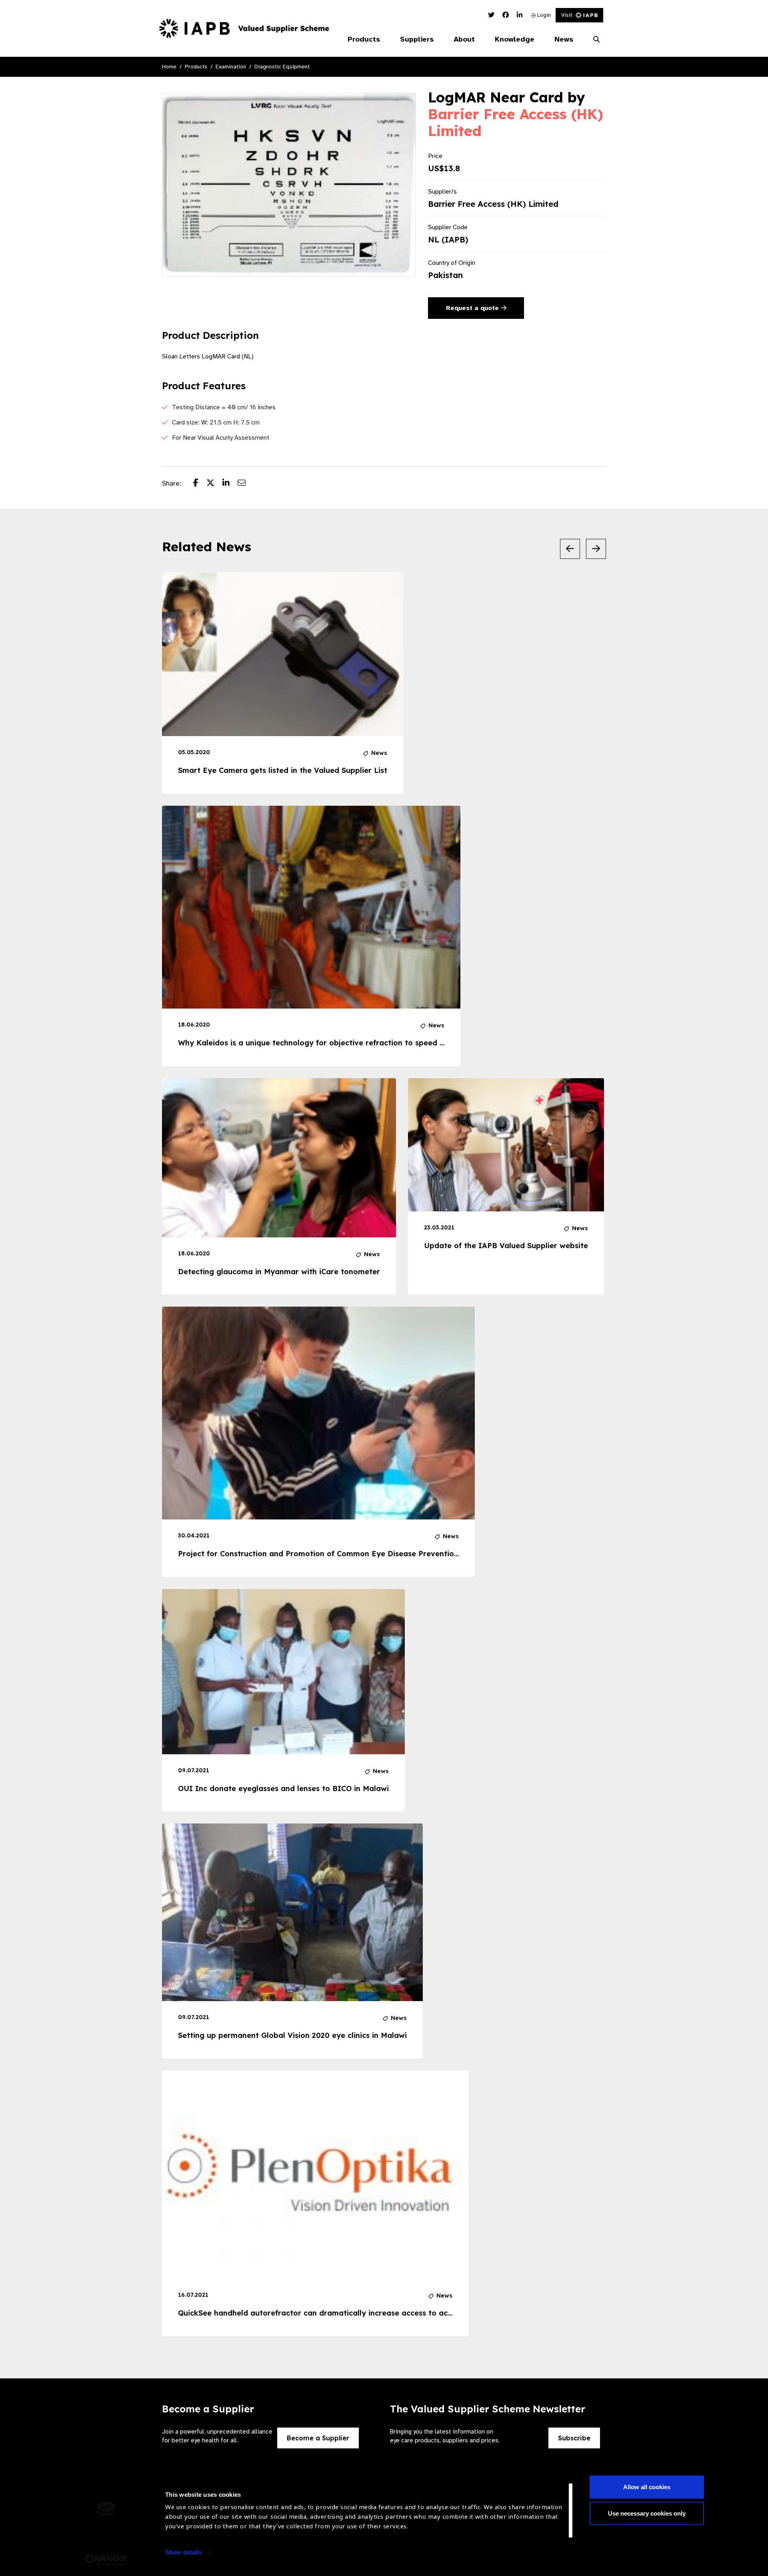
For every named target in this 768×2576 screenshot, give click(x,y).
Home (169, 67)
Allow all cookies (647, 2487)
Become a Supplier (318, 2438)
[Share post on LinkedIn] (230, 484)
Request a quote (473, 308)
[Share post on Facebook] (200, 484)
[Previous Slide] (570, 549)
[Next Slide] (596, 549)
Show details (183, 2552)
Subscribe (574, 2438)
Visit (567, 15)
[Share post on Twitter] (214, 484)
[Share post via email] (246, 484)
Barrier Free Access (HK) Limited (516, 122)
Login (543, 15)
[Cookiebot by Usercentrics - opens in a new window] (106, 2560)
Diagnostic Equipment (282, 67)
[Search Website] (596, 40)
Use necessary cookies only (647, 2513)
